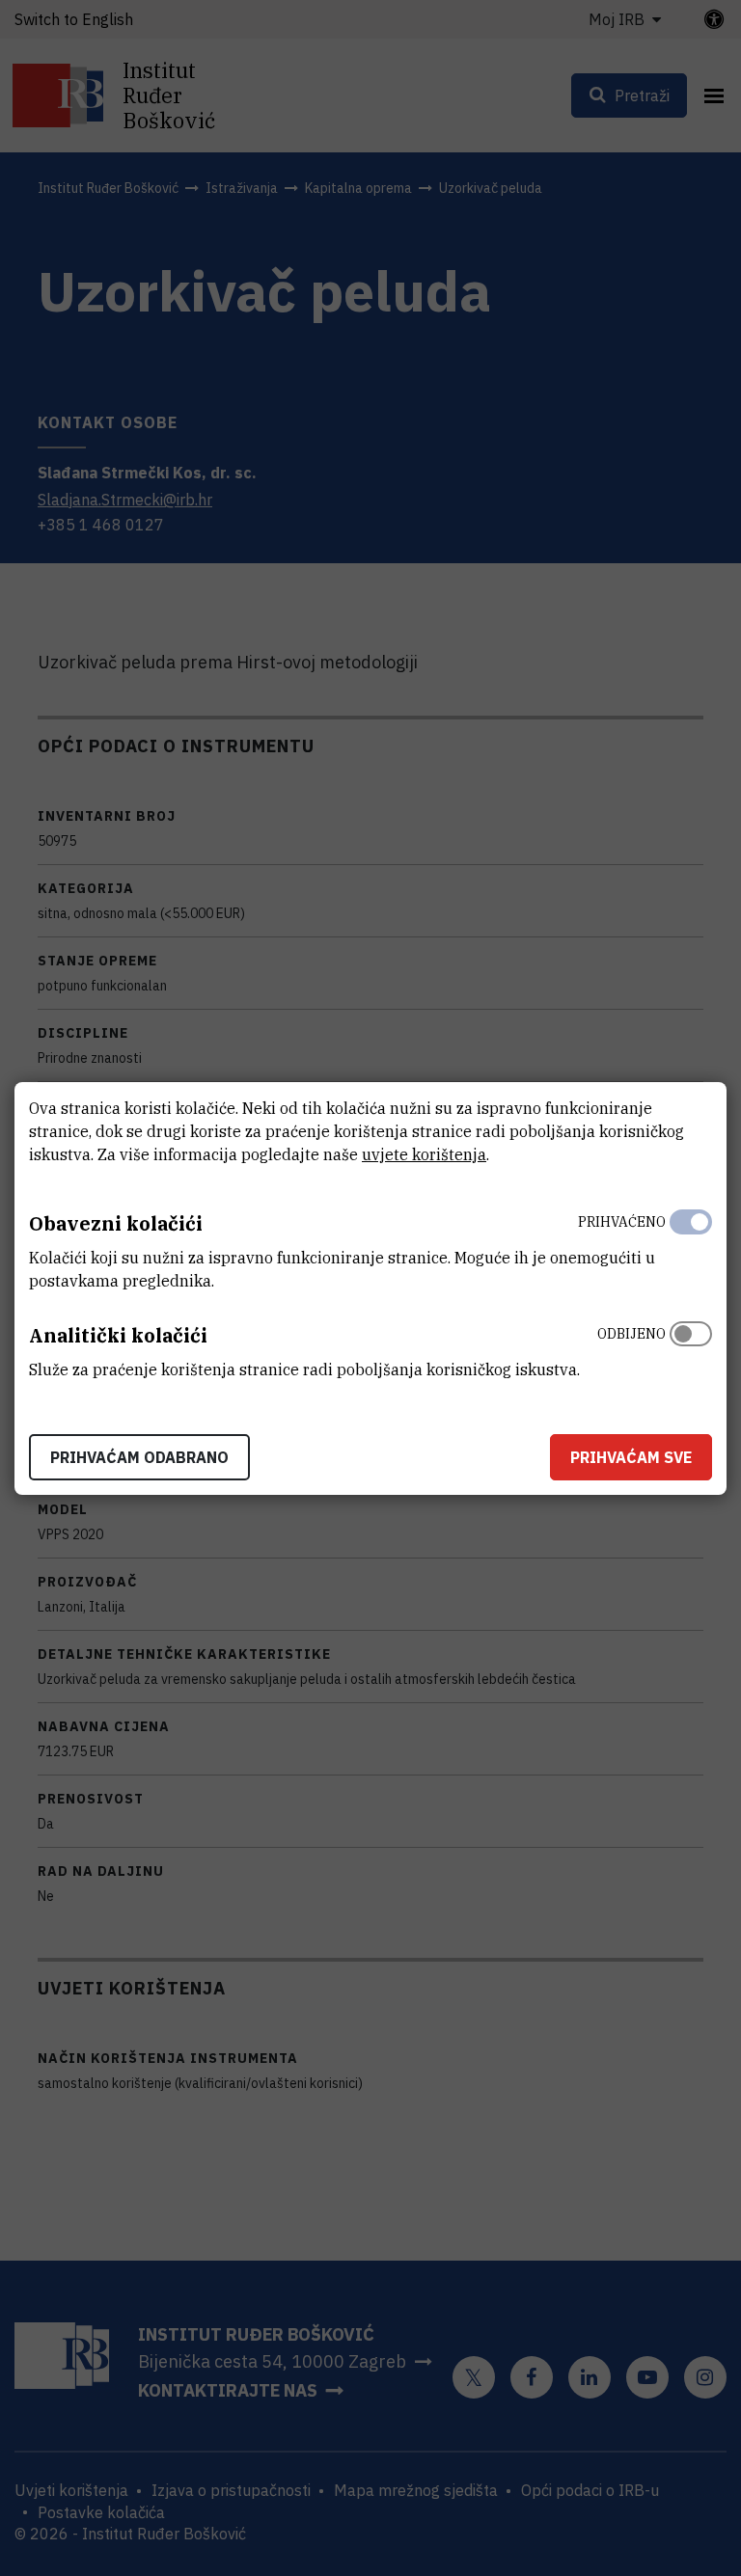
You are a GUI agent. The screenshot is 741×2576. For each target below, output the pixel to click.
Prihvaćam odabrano (139, 1457)
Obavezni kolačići (116, 1223)
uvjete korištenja (424, 1154)
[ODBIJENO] (691, 1347)
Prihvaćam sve (631, 1457)
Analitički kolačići (118, 1335)
